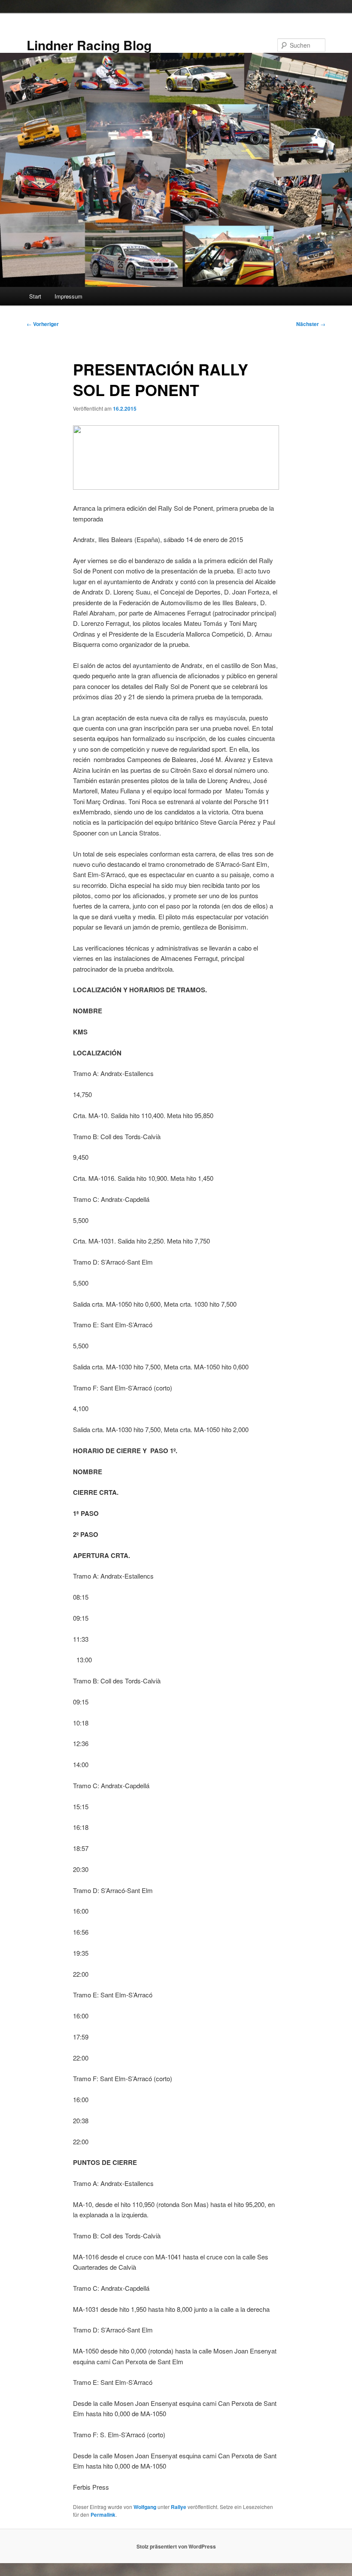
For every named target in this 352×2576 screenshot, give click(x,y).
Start (35, 296)
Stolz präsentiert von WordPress (176, 2546)
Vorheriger (43, 324)
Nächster (311, 324)
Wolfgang (145, 2507)
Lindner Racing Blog (89, 45)
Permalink (103, 2515)
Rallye (179, 2507)
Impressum (68, 296)
